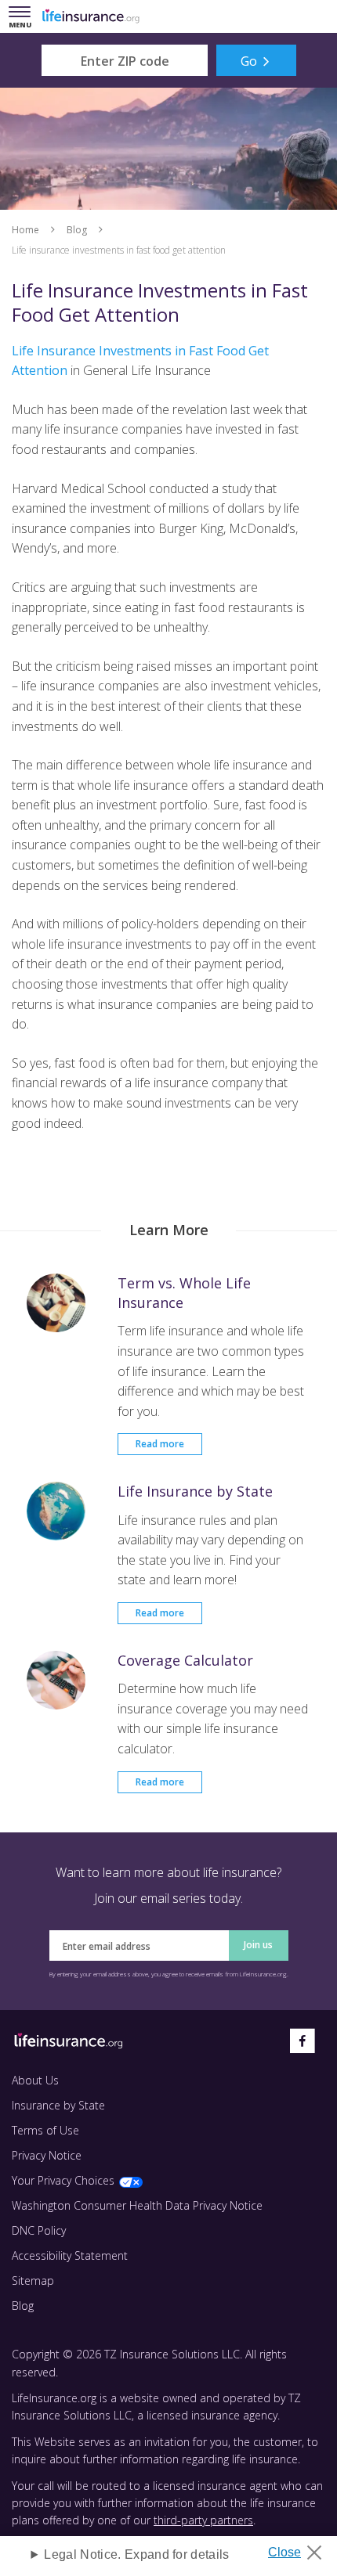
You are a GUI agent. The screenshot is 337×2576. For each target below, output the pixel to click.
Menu (23, 18)
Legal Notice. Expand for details (136, 2554)
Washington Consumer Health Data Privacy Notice (137, 2205)
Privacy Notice (47, 2155)
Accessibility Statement (70, 2255)
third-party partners (203, 2520)
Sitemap (33, 2281)
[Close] (301, 2548)
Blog (77, 230)
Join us (258, 1945)
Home (25, 230)
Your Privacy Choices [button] (63, 2180)
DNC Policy (39, 2230)
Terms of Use (45, 2130)
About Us (35, 2080)
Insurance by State (58, 2105)
